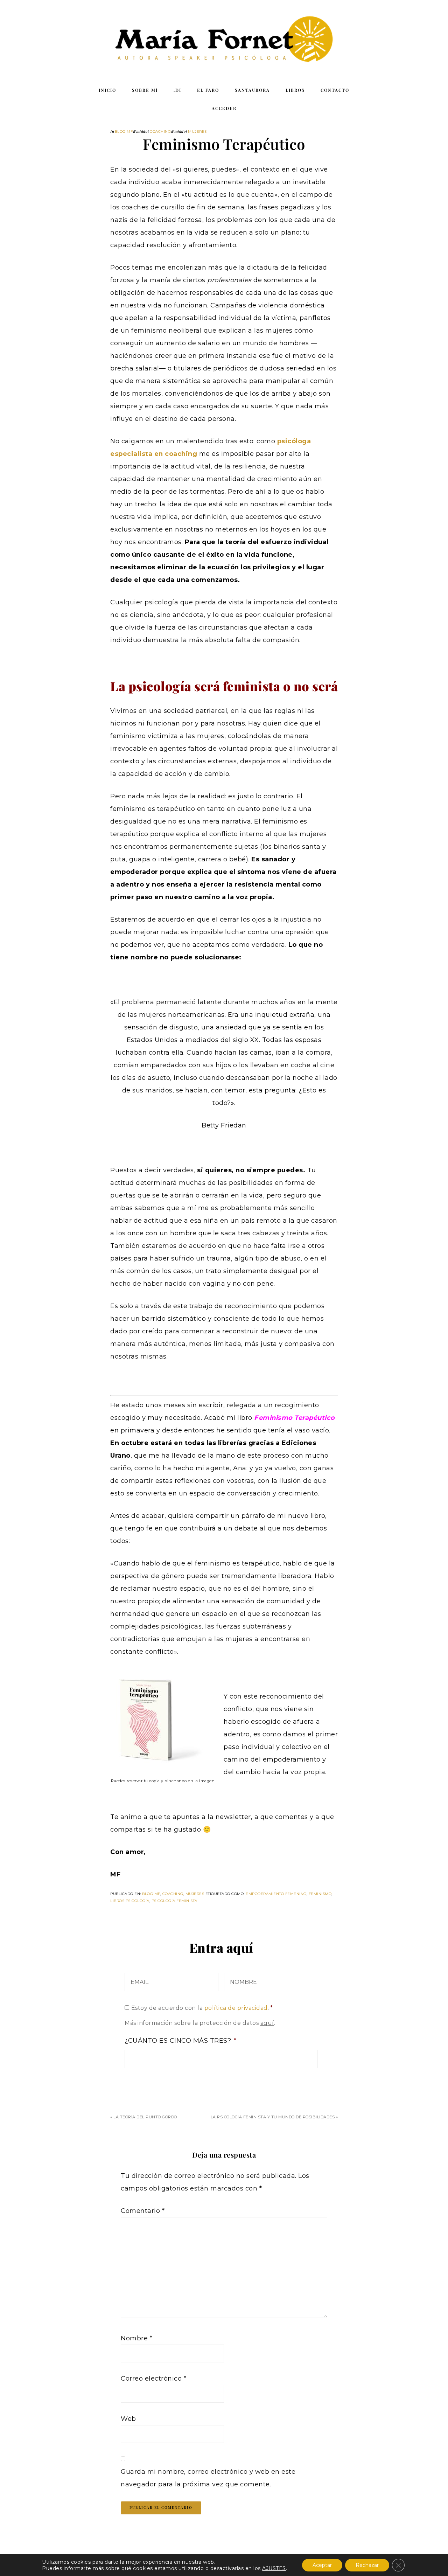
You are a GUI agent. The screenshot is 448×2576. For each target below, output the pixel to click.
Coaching (160, 131)
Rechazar (367, 2565)
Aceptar (322, 2565)
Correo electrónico (153, 2379)
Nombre (136, 2338)
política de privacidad (236, 2008)
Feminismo (320, 1894)
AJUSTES (274, 2568)
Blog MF (124, 131)
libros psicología (130, 1901)
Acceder (224, 108)
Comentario (143, 2211)
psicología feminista (174, 1901)
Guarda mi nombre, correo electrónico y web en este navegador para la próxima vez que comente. (208, 2478)
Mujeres (197, 131)
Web (128, 2419)
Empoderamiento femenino (276, 1894)
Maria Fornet (224, 40)
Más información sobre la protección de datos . (200, 2023)
